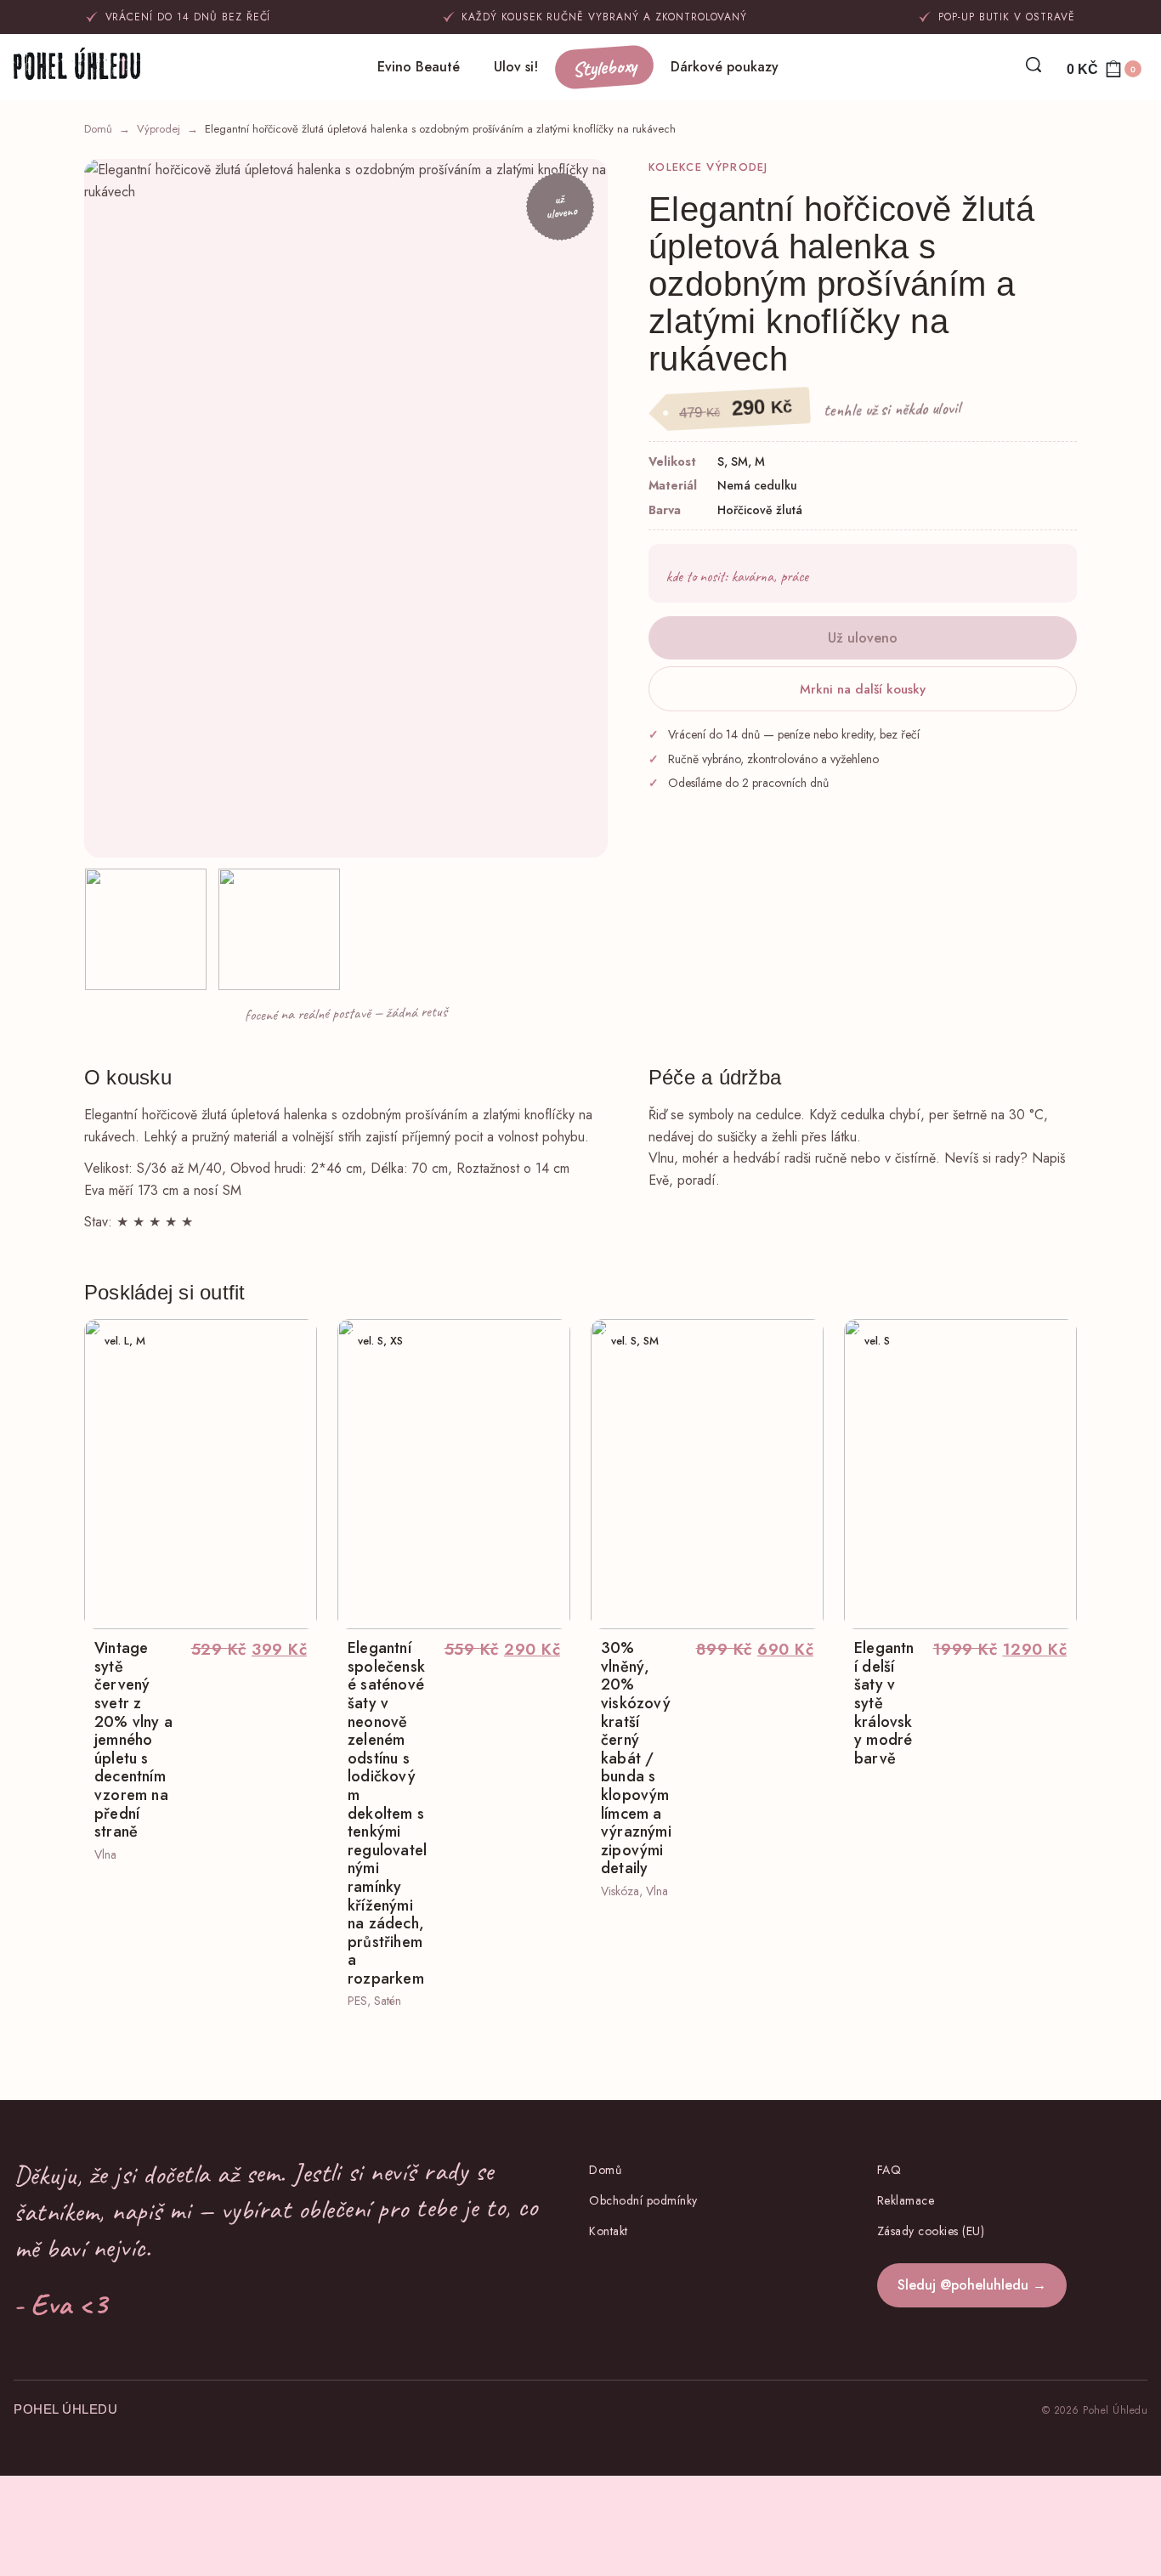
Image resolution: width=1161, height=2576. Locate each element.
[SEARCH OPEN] (1034, 65)
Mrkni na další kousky (863, 689)
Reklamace (906, 2200)
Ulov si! (516, 67)
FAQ (889, 2170)
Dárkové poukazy (725, 67)
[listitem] (146, 929)
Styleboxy (604, 68)
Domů (98, 129)
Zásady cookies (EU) (931, 2231)
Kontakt (609, 2231)
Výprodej (159, 129)
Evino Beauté (419, 67)
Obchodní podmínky (643, 2200)
